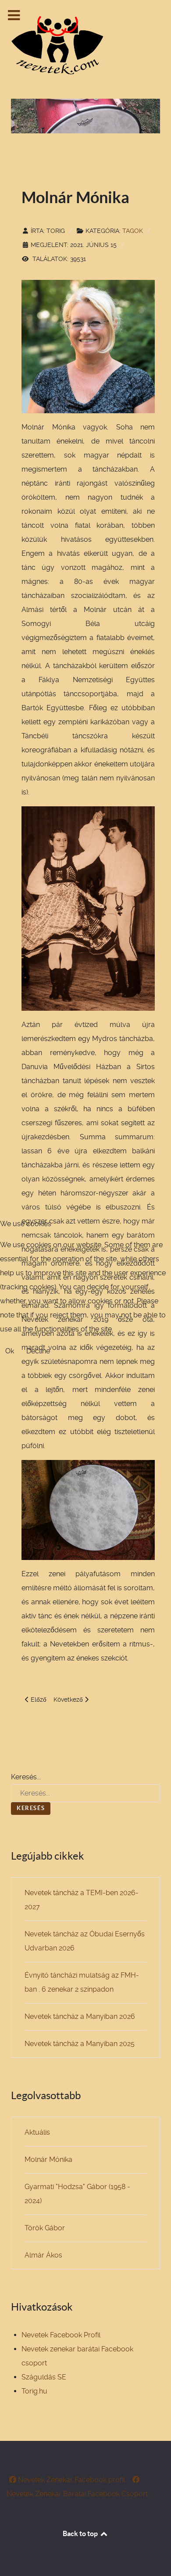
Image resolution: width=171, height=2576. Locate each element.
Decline (38, 1351)
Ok (10, 1351)
